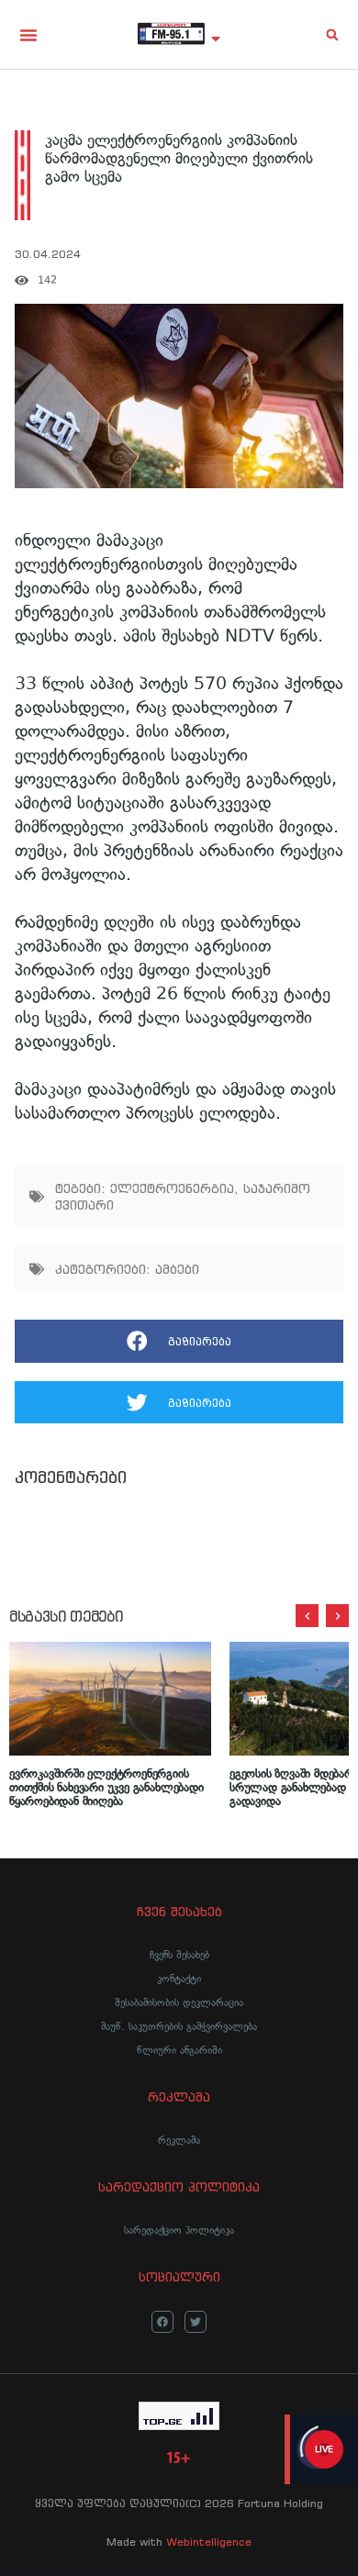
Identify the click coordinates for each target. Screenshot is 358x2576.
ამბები (177, 1269)
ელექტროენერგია (172, 1188)
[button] (28, 35)
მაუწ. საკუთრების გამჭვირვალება (179, 2026)
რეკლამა (179, 2140)
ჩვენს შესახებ (179, 1955)
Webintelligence (209, 2542)
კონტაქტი (179, 1979)
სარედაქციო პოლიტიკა (179, 2230)
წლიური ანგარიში (179, 2050)
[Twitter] (196, 2322)
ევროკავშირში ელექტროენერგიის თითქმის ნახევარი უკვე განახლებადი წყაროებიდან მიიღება (106, 1787)
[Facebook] (162, 2322)
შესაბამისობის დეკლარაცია (179, 2002)
